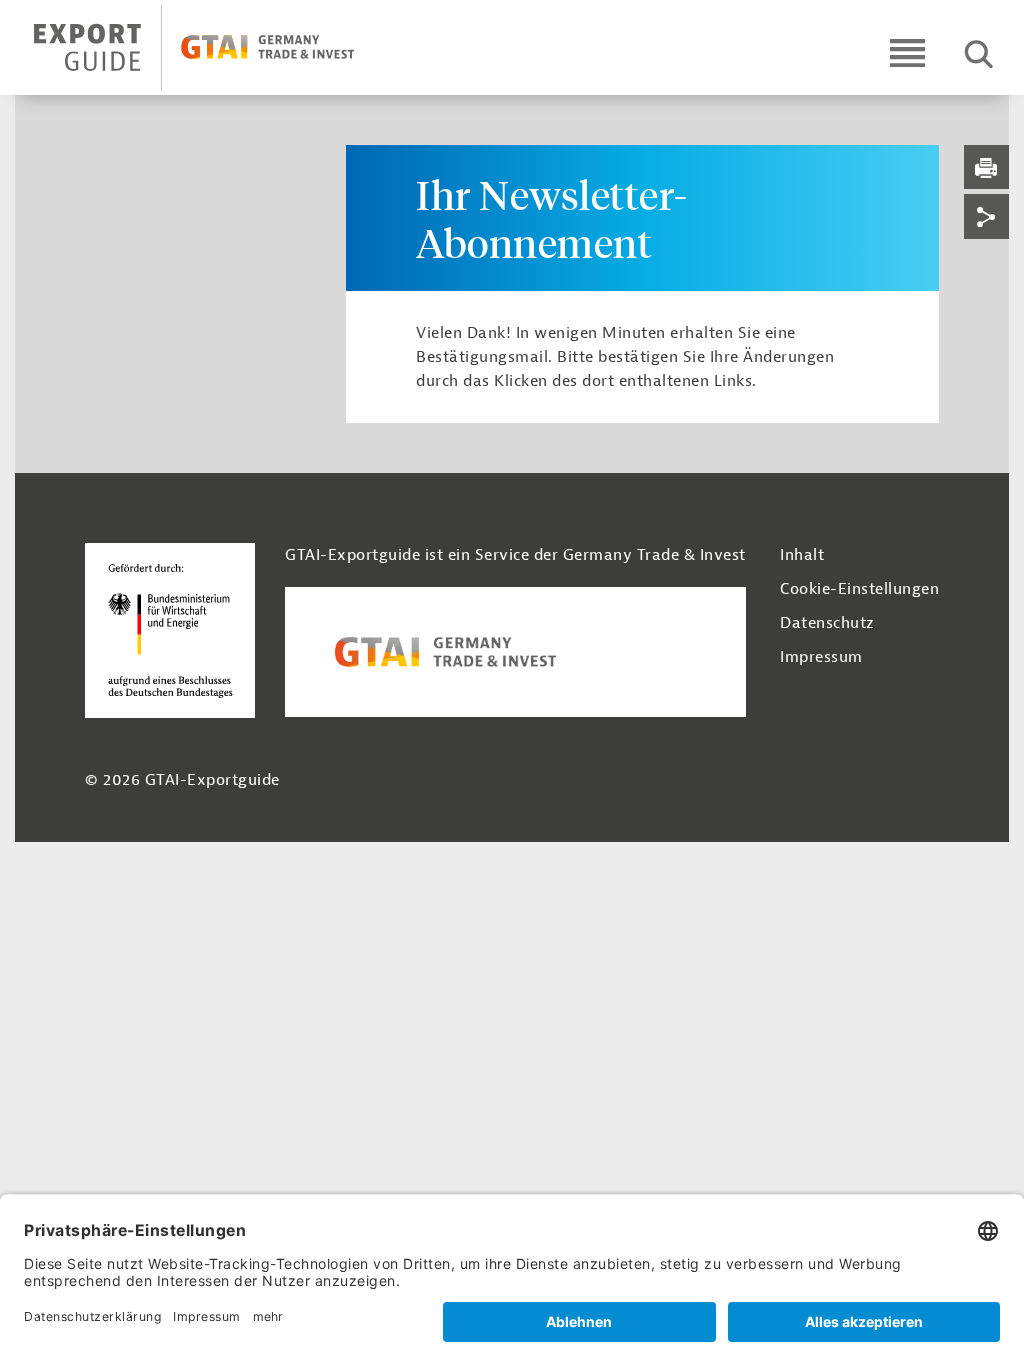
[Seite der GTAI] (515, 652)
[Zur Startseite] (211, 47)
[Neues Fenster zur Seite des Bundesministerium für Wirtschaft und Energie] (170, 630)
